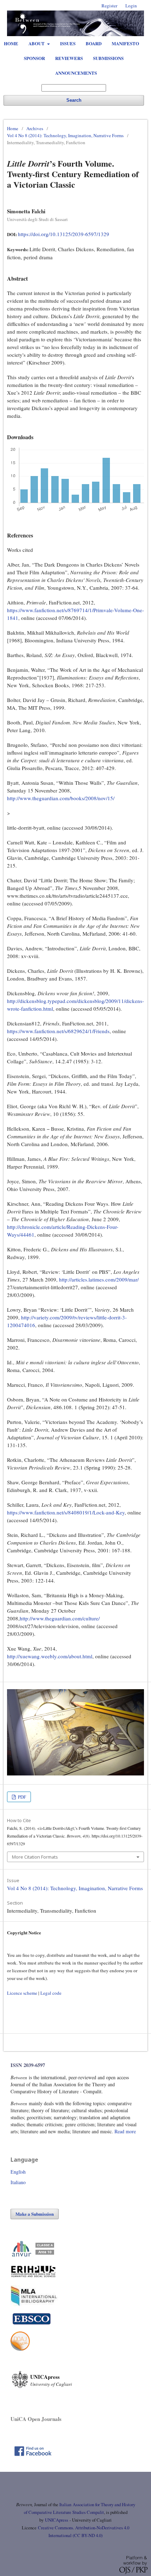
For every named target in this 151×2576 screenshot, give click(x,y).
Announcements (76, 73)
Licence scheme (22, 1993)
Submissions (108, 58)
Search (74, 100)
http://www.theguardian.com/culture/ (60, 1618)
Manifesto (125, 43)
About (37, 43)
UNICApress (57, 2520)
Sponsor (34, 58)
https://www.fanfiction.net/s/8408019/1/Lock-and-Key (66, 1512)
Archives (35, 128)
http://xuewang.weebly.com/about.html (50, 1656)
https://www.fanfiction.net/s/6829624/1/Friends (58, 1031)
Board (94, 43)
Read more (125, 2131)
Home (11, 43)
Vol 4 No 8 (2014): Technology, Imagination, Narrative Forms (65, 135)
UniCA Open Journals (36, 2419)
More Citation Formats (35, 1857)
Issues (68, 43)
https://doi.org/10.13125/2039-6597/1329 (64, 234)
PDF (21, 1797)
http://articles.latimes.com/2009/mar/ (99, 1279)
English (18, 2172)
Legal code (51, 1993)
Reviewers (69, 58)
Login (131, 6)
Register (109, 6)
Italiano (18, 2182)
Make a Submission (35, 2214)
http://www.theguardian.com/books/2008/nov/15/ (61, 798)
